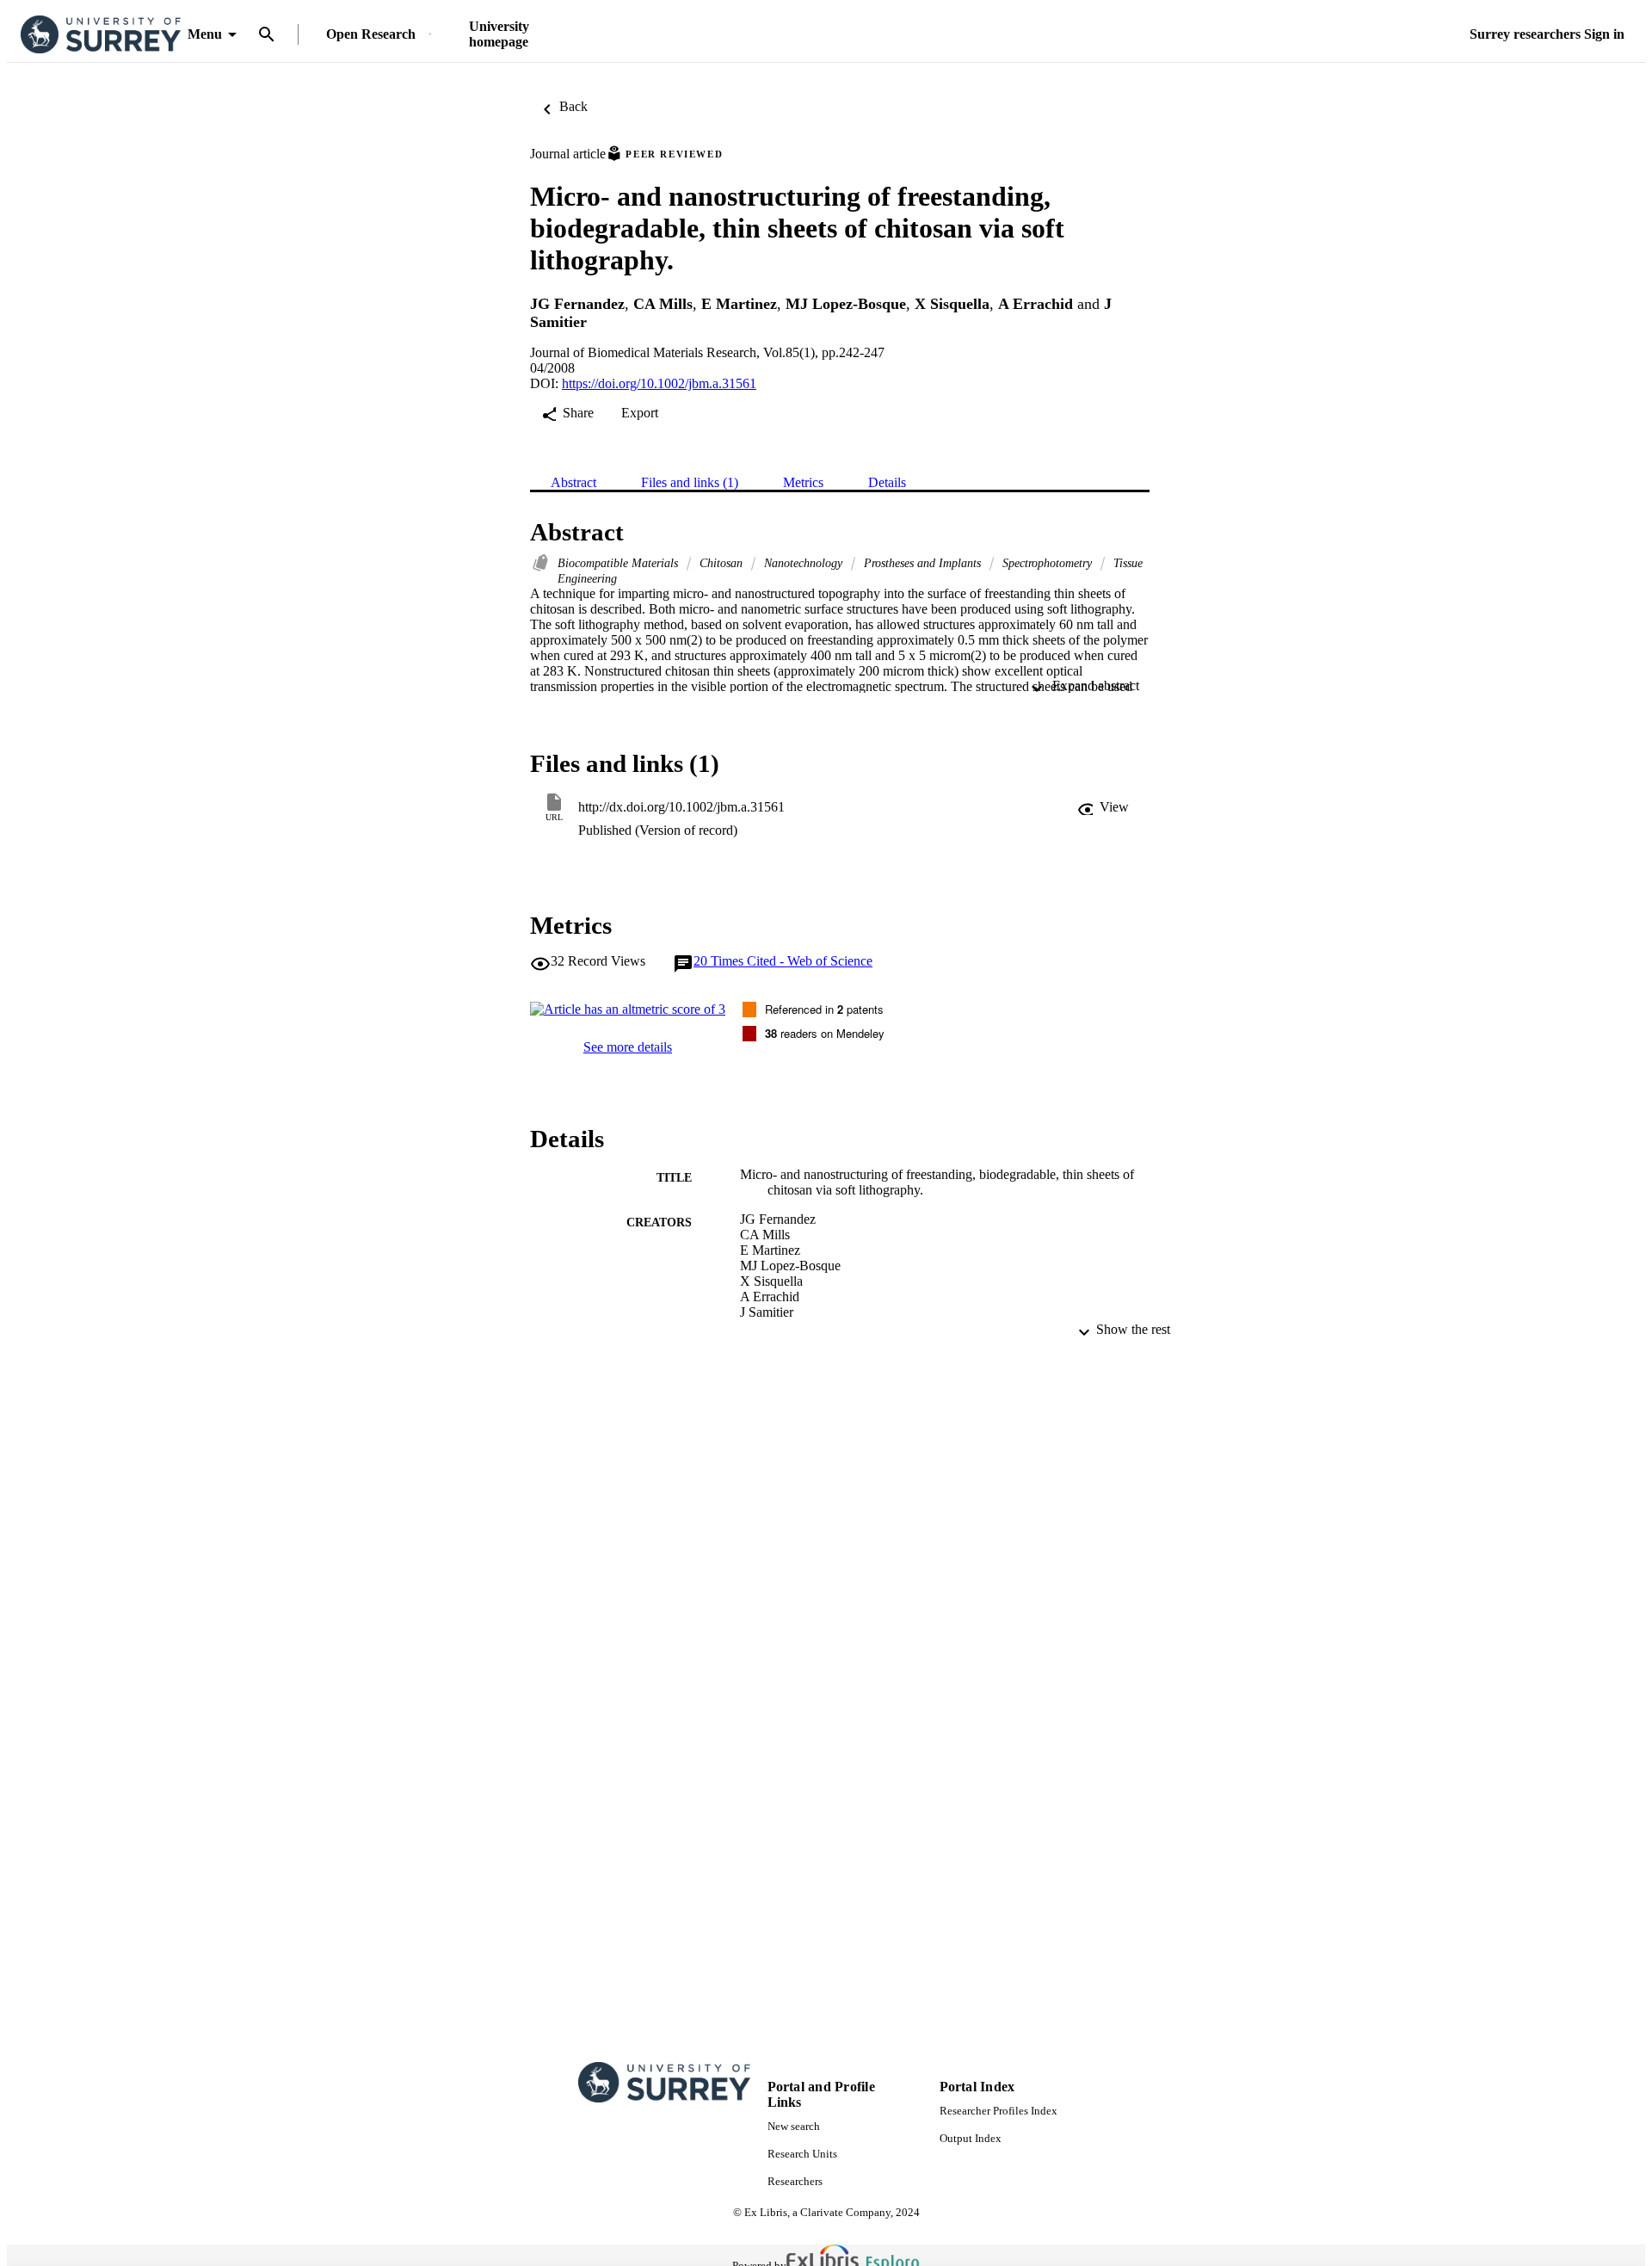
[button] (1103, 807)
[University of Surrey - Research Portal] (101, 35)
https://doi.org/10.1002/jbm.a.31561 (659, 383)
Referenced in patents (824, 1009)
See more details (628, 1047)
